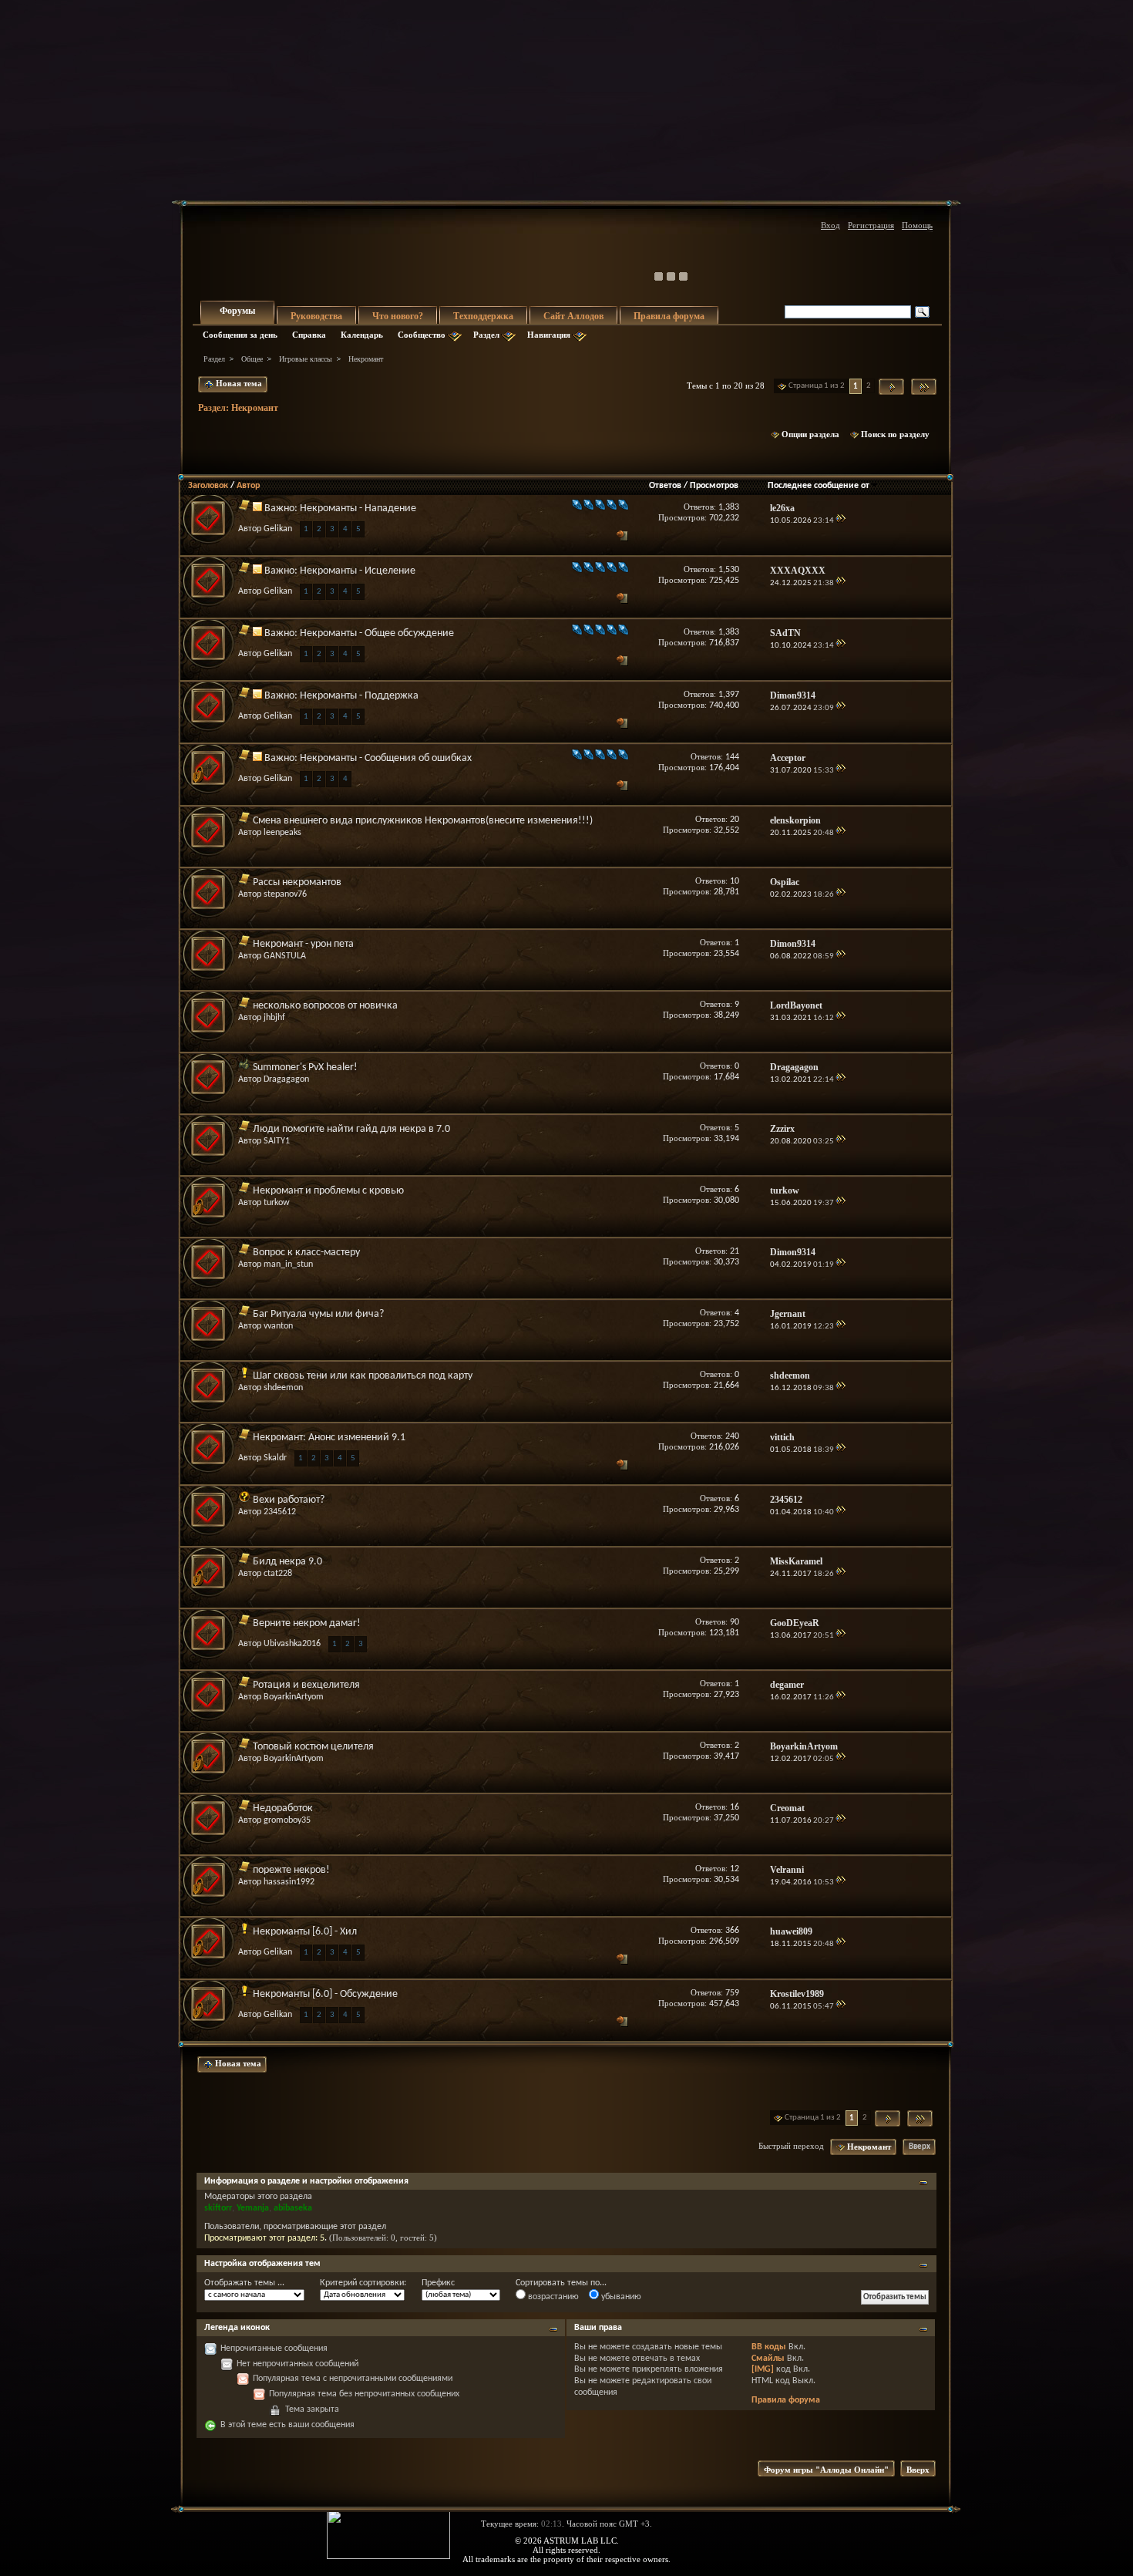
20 (735, 820)
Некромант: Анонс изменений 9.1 (329, 1438)
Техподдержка (483, 316)
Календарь (362, 335)
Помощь (917, 225)
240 (732, 1436)
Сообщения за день (240, 335)
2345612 (280, 1512)
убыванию (620, 2297)
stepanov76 (285, 894)
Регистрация (871, 225)
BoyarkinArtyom (294, 1697)
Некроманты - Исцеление (358, 571)
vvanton (278, 1326)
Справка (309, 335)
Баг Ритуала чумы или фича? (318, 1314)
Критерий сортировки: (363, 2283)
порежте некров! (291, 1870)
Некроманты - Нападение (358, 508)
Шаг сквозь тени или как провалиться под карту (363, 1376)
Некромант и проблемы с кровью (328, 1191)
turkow (277, 1203)
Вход (830, 225)
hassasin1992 (289, 1882)
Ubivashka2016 (292, 1644)
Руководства (316, 316)
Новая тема (238, 383)
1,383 (729, 507)
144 (732, 757)
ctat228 (278, 1574)
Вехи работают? (289, 1500)
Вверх (920, 2147)
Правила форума (669, 316)
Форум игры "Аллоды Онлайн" (826, 2470)
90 (735, 1622)
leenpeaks (282, 833)
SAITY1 (277, 1141)
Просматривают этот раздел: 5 (264, 2238)
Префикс (438, 2283)
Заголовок (208, 486)
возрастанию (552, 2297)
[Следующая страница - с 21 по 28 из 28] (891, 387)
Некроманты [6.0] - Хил (305, 1932)
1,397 (729, 695)
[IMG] (763, 2369)
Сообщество (422, 335)
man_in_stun (288, 1264)
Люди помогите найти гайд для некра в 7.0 (351, 1129)
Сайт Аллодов (573, 316)
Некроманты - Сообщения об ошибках (386, 758)
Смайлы (768, 2359)
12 (735, 1869)
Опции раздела (810, 434)
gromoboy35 (287, 1820)
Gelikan (278, 529)
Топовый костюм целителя (313, 1747)
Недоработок (283, 1808)
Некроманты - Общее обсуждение (377, 633)
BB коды (769, 2347)
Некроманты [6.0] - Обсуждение (325, 1994)
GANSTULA (285, 956)
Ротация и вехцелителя (306, 1685)
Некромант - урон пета (303, 944)
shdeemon (283, 1388)
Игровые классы (306, 359)
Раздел (486, 335)
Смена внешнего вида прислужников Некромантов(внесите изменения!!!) (423, 821)
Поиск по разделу (895, 434)
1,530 (729, 570)
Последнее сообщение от (819, 486)
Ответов (665, 486)
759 (732, 1993)
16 (735, 1807)
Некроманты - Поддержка (359, 696)
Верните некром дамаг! (307, 1623)
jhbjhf (274, 1018)
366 (732, 1931)
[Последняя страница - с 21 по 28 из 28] (924, 387)
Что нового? (398, 316)
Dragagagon (286, 1079)
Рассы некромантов (297, 882)
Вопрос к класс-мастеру (306, 1253)
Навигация (549, 335)
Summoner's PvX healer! (305, 1067)
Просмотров (714, 486)
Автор (248, 486)
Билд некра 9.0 (287, 1562)
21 (735, 1251)
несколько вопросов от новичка (325, 1006)
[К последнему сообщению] (841, 521)
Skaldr (275, 1458)
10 (735, 881)
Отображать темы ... (244, 2283)
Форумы (237, 311)
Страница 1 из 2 (817, 386)
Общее (252, 359)
